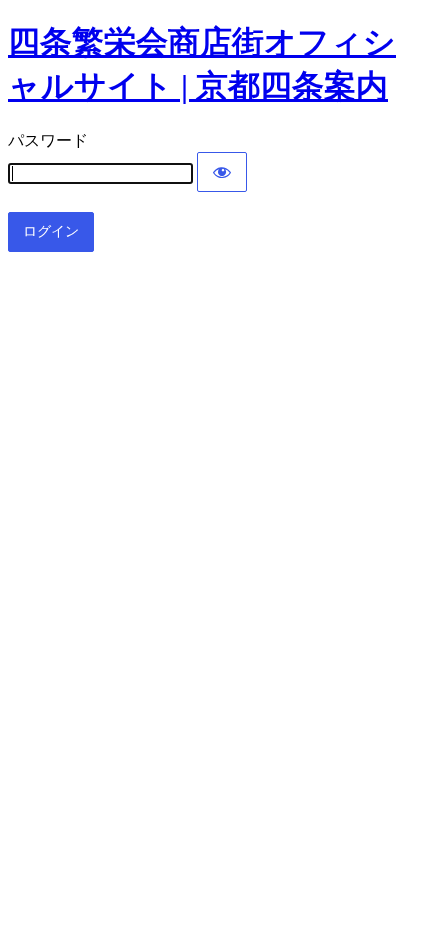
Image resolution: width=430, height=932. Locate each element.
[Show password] (222, 172)
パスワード (48, 140)
